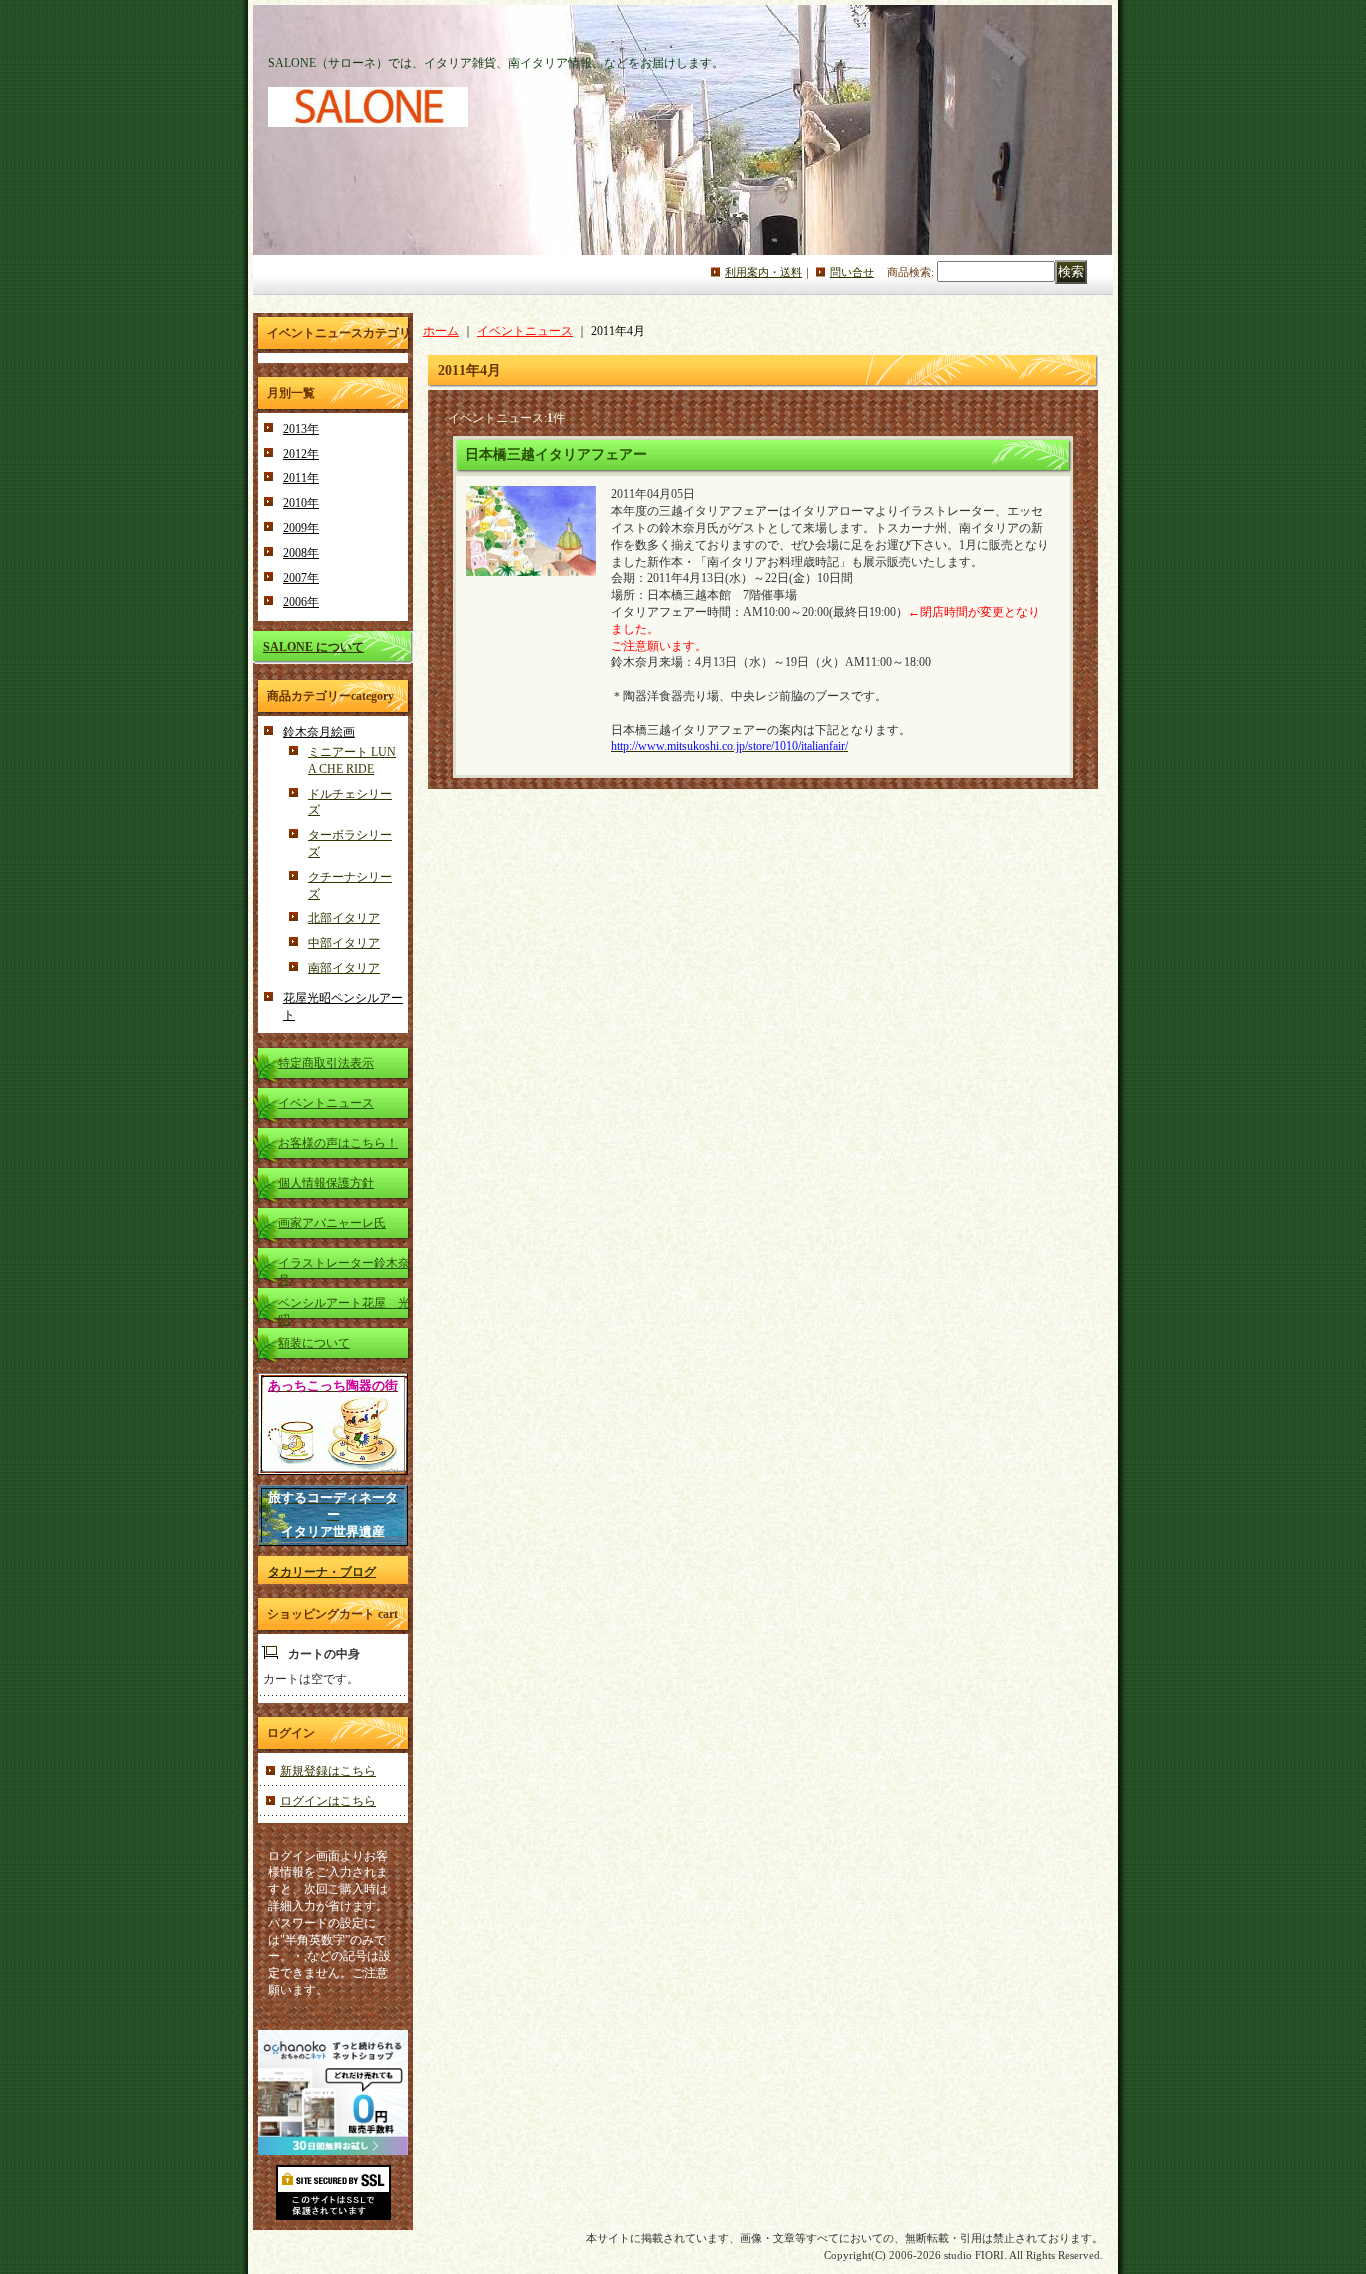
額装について (314, 1343)
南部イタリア (344, 968)
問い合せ (852, 272)
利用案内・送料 (763, 272)
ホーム (441, 331)
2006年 (301, 602)
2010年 (301, 503)
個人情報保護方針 (326, 1183)
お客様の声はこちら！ (338, 1143)
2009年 (301, 528)
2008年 (301, 553)
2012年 (301, 454)
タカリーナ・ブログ (322, 1572)
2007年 (301, 578)
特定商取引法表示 (326, 1063)
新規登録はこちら (328, 1771)
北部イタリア (344, 918)
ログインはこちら (328, 1801)
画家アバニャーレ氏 (332, 1223)
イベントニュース (326, 1103)
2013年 (301, 429)
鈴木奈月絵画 (319, 732)
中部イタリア (344, 943)
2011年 (301, 478)
